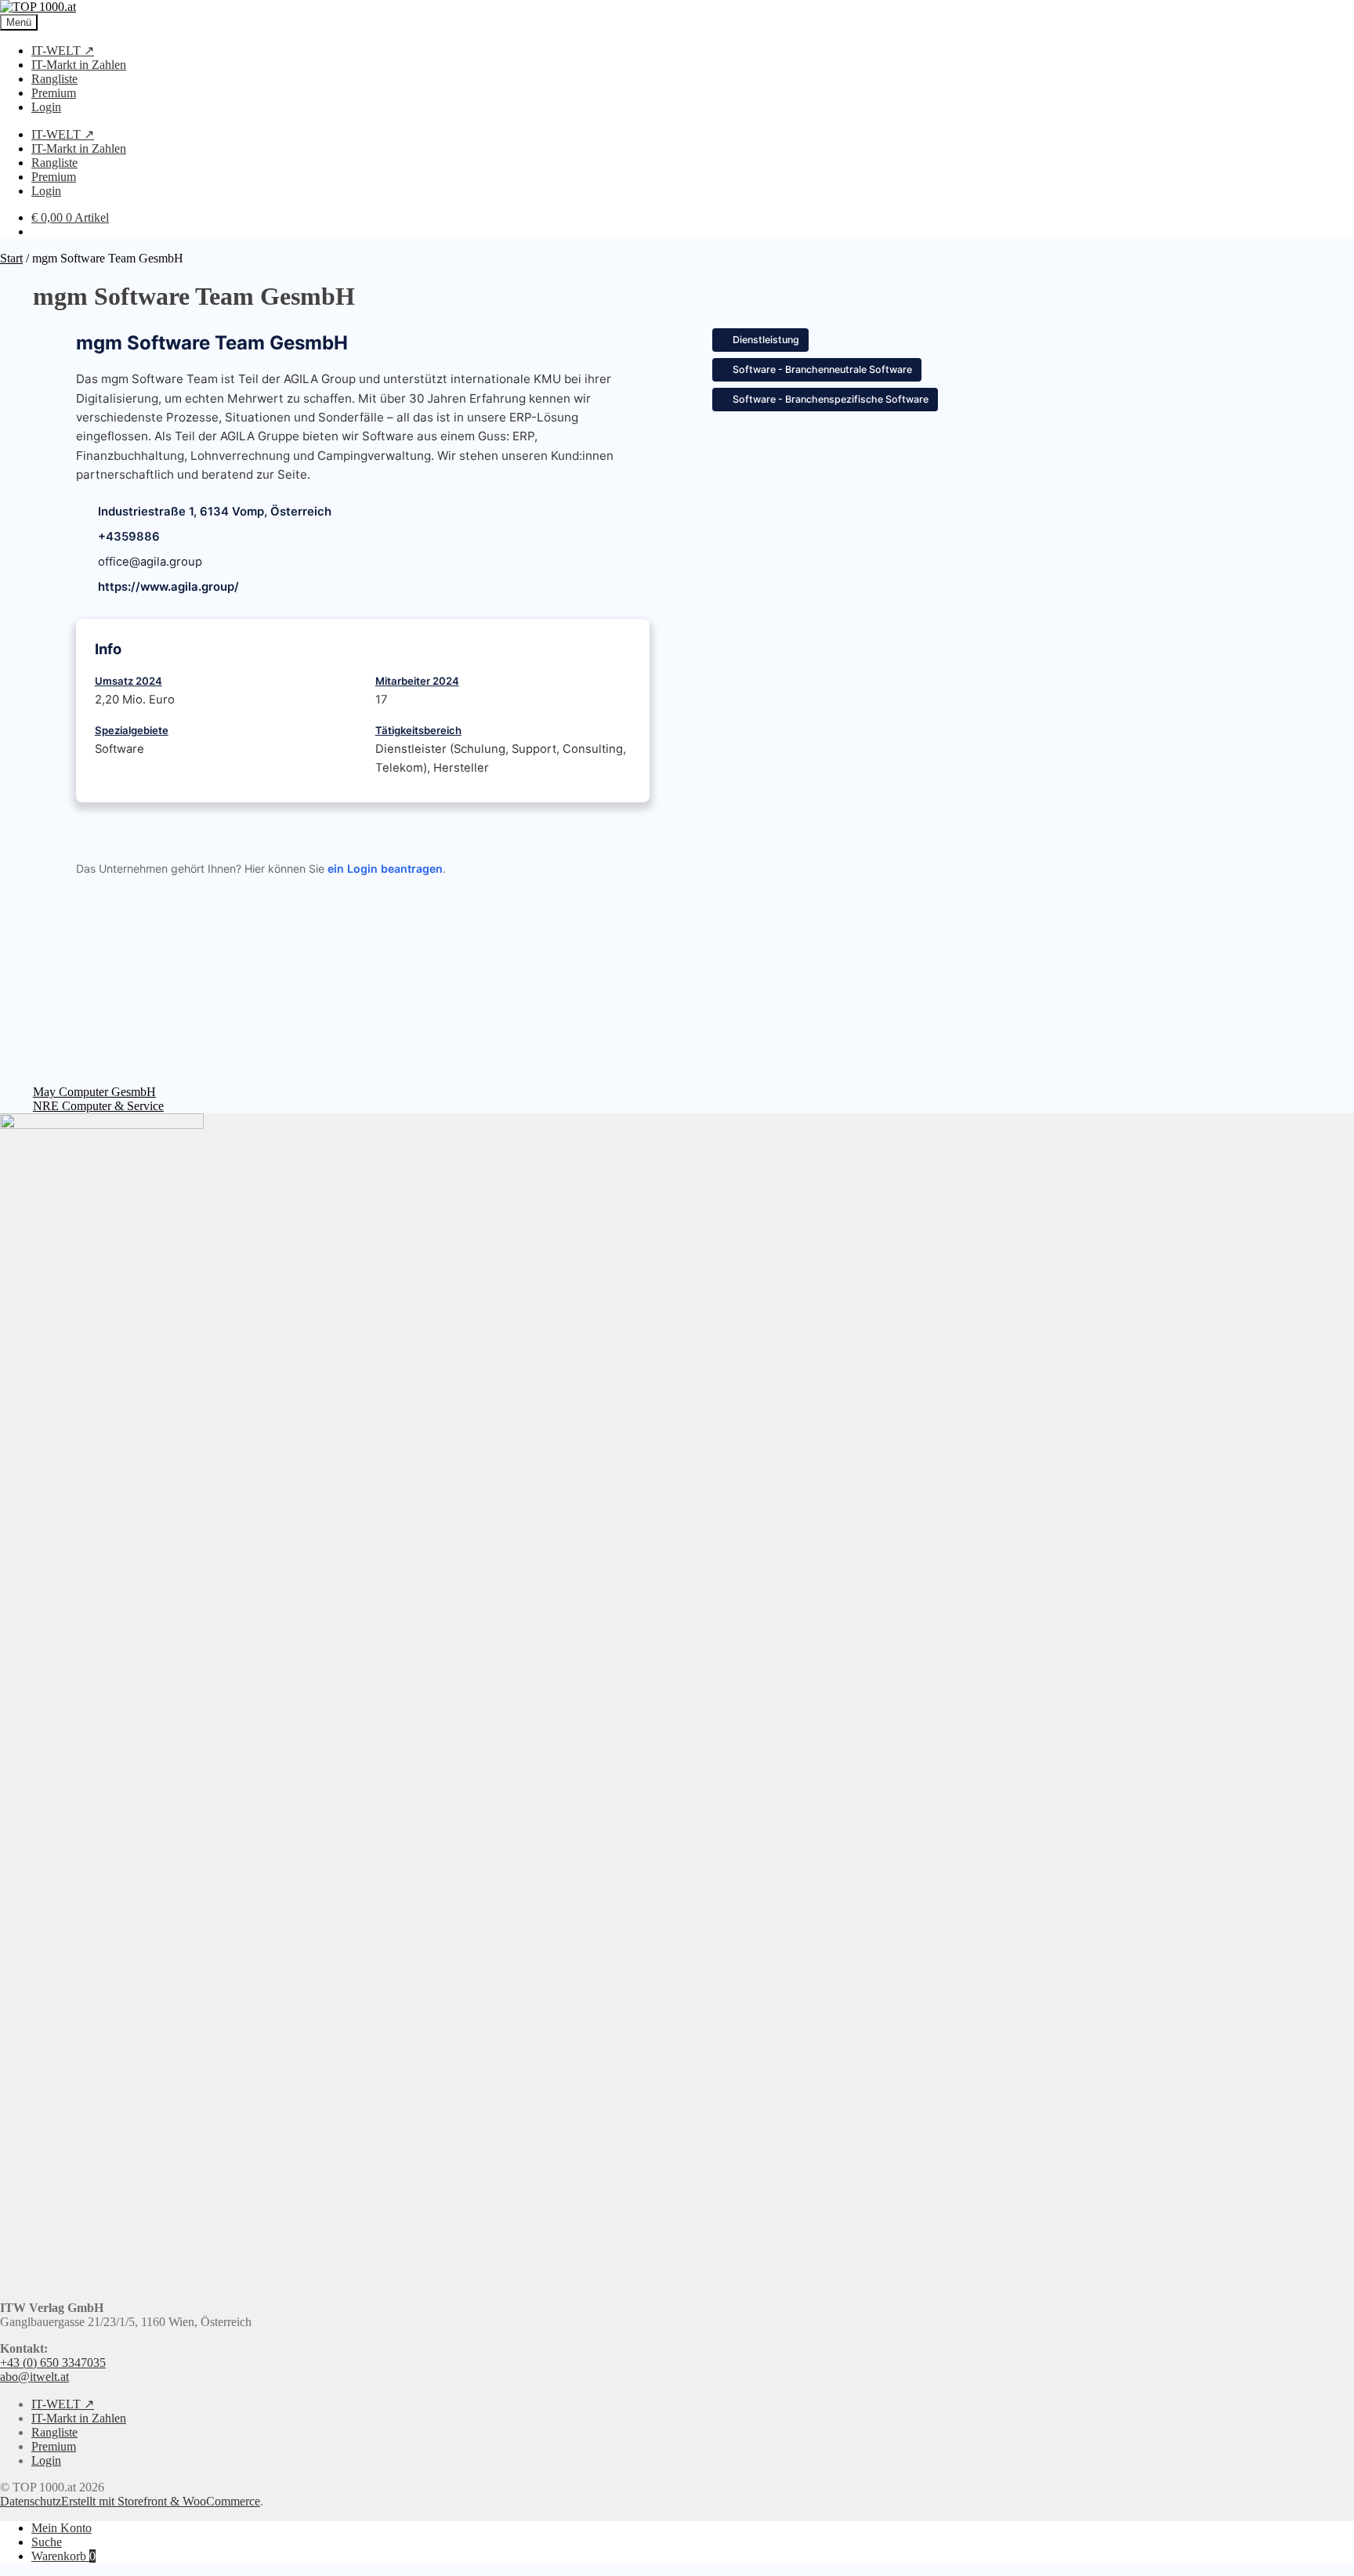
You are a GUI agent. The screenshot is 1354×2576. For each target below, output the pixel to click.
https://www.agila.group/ (168, 587)
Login (46, 107)
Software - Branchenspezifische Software (831, 399)
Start (11, 258)
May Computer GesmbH (94, 1092)
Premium (54, 93)
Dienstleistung (766, 340)
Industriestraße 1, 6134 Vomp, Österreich (215, 512)
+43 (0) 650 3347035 (53, 2363)
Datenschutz (31, 2501)
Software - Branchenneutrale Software (822, 369)
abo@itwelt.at (34, 2377)
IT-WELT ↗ (63, 51)
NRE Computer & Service (98, 1106)
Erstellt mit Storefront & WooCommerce (161, 2501)
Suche (47, 2542)
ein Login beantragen (385, 868)
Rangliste (54, 79)
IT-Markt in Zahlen (79, 65)
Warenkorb (63, 2556)
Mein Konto (62, 2528)
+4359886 (129, 537)
